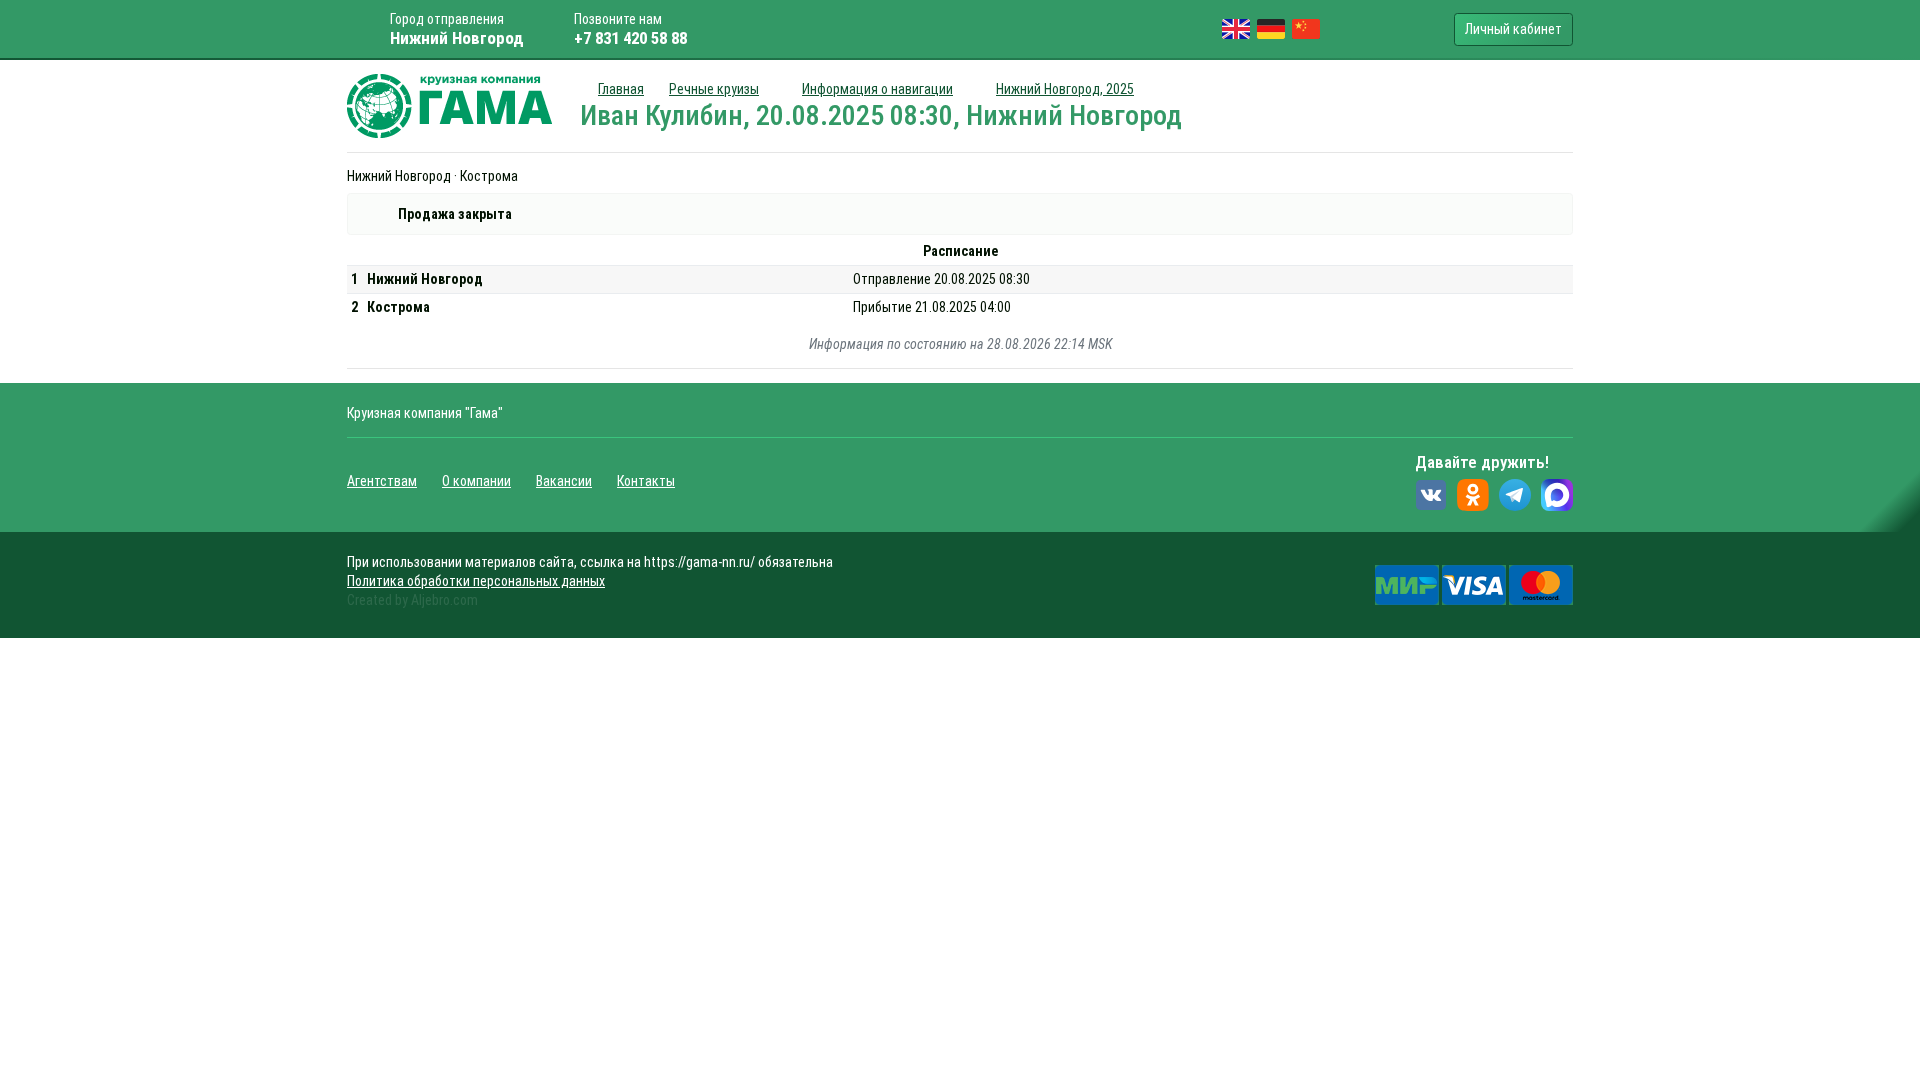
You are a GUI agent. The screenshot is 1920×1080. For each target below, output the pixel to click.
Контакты (646, 481)
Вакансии (564, 481)
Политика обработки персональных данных (476, 581)
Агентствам (382, 481)
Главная (621, 89)
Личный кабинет (1513, 29)
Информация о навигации (877, 89)
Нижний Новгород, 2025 (1065, 89)
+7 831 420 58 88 (630, 38)
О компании (476, 481)
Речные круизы (714, 89)
